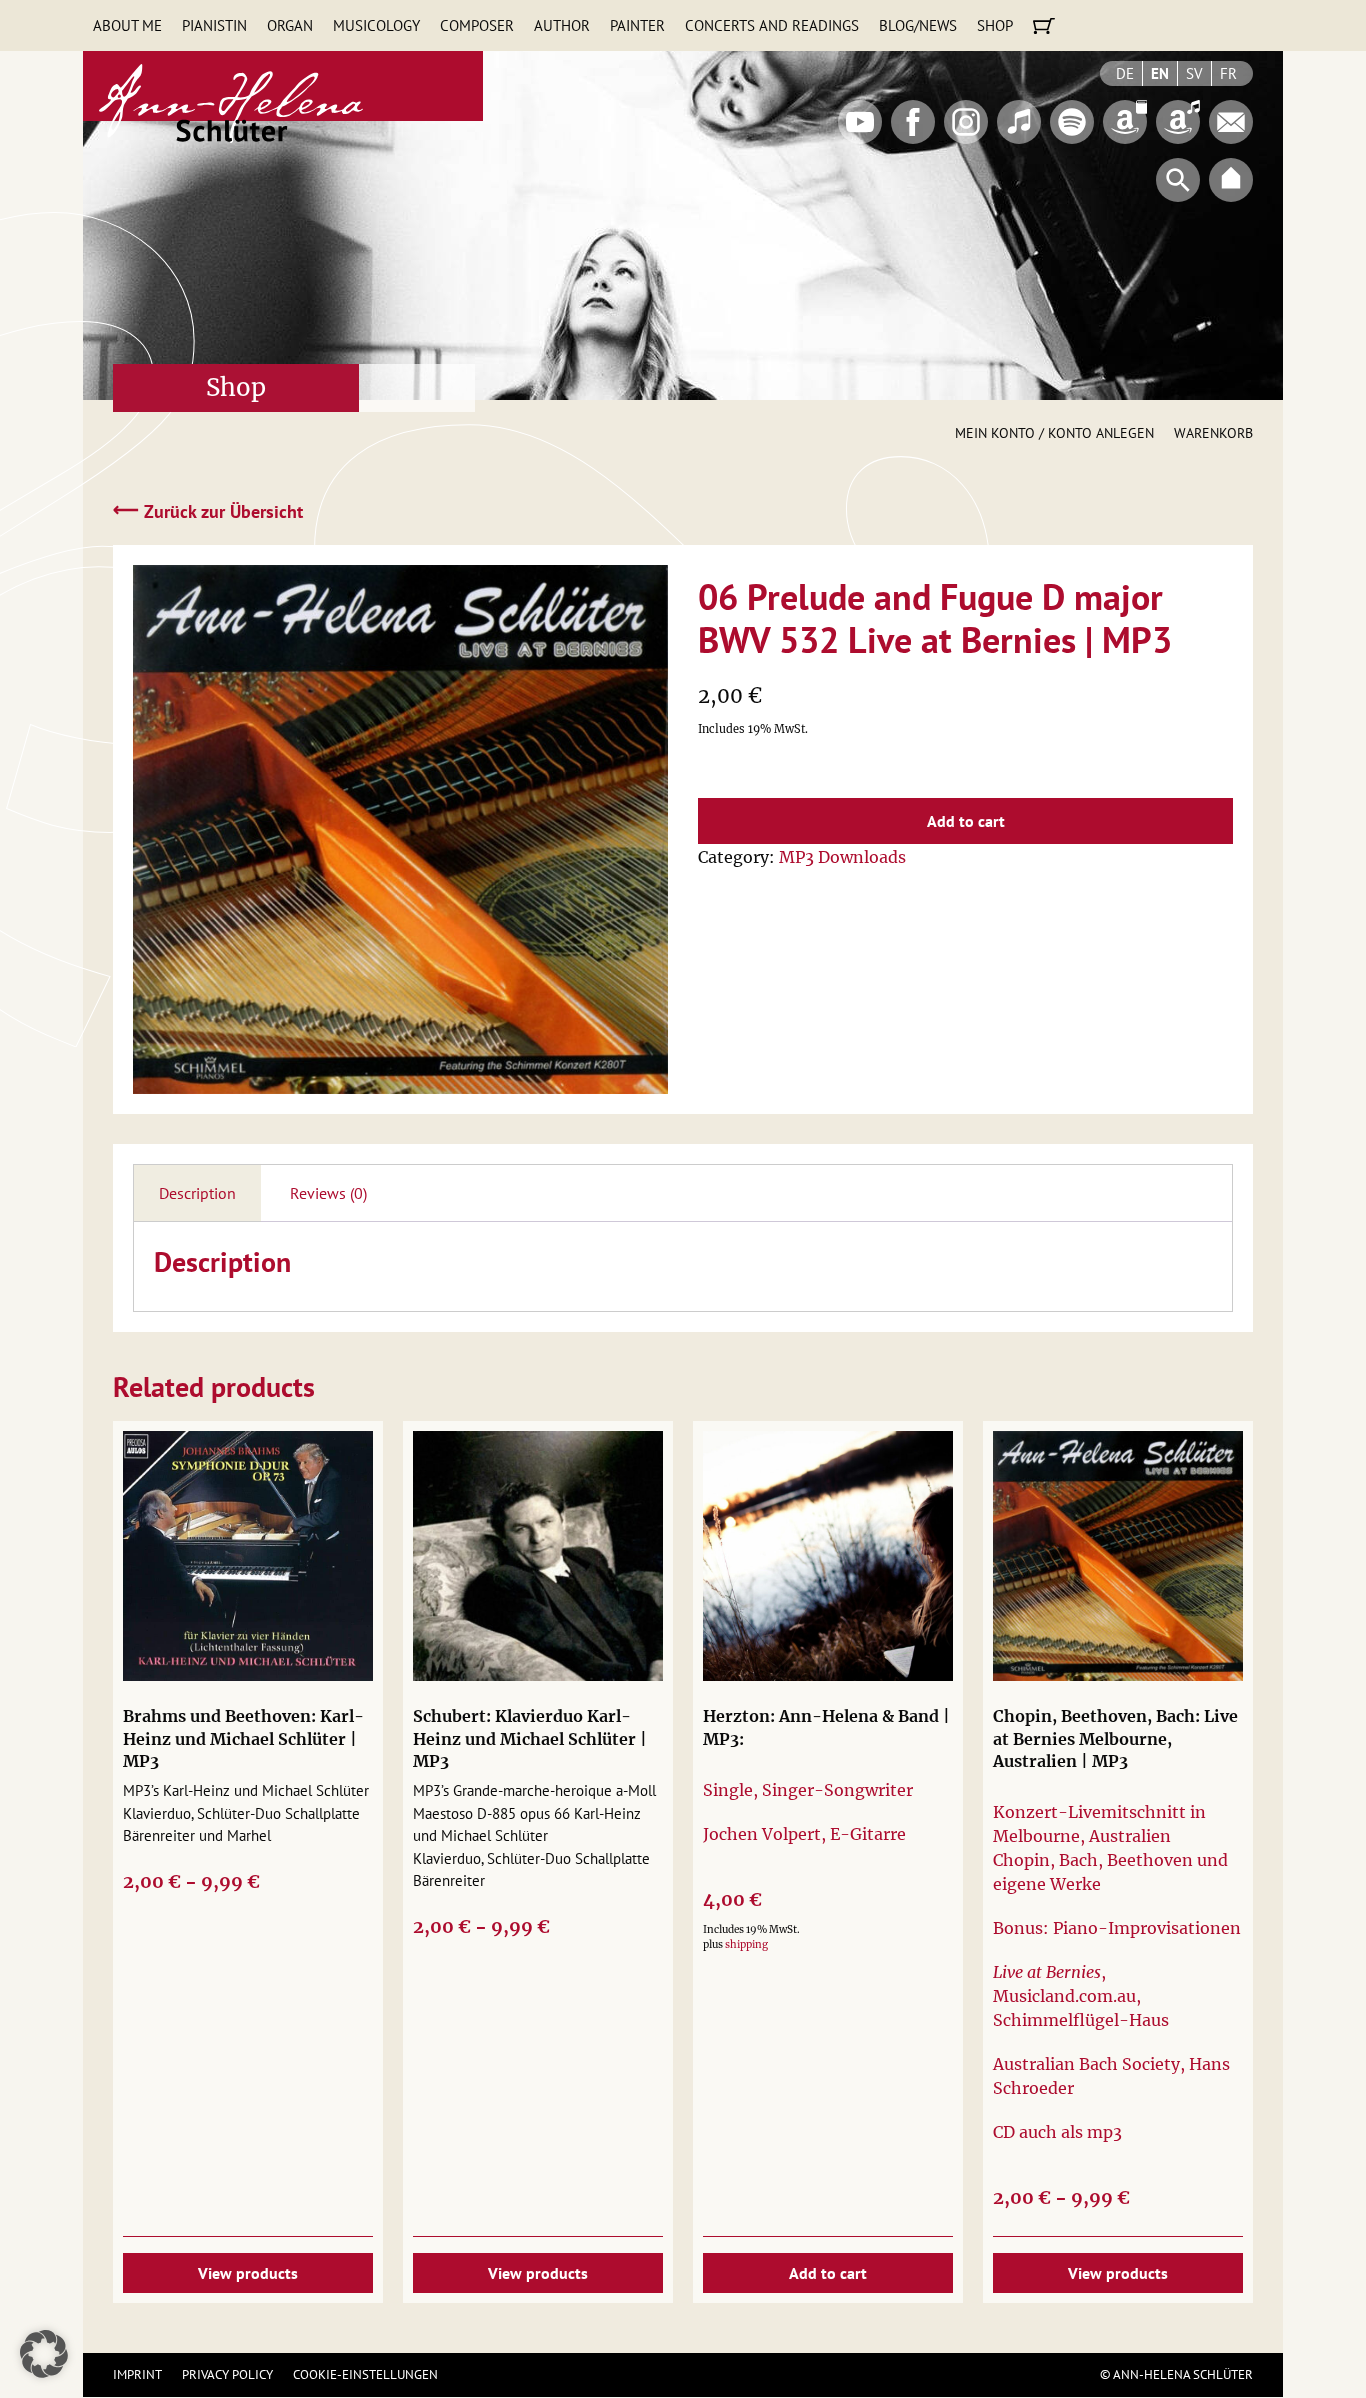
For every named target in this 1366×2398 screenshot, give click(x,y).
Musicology (376, 25)
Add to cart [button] (828, 2273)
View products (248, 2273)
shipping (746, 1944)
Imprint (137, 2374)
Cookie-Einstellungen (365, 2374)
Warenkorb (1213, 433)
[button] (44, 2354)
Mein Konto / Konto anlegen (1054, 433)
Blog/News (918, 25)
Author (562, 25)
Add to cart (966, 821)
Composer (477, 25)
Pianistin (214, 25)
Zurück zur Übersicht (208, 510)
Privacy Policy (227, 2374)
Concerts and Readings (772, 25)
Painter (637, 25)
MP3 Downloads (842, 857)
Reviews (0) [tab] (328, 1193)
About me (127, 25)
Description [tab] (197, 1193)
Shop (995, 25)
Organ (290, 25)
